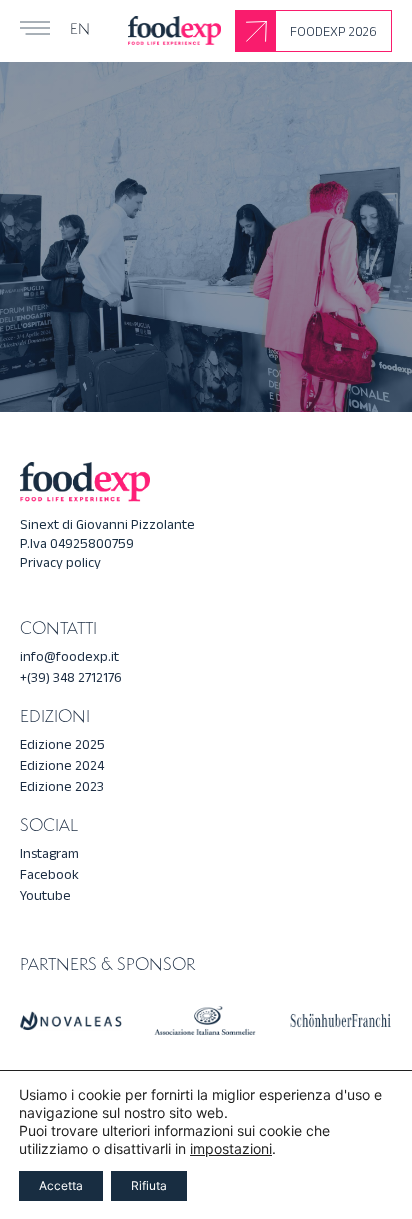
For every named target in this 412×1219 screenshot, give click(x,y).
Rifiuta (149, 1185)
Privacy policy (60, 562)
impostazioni (231, 1148)
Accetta (61, 1185)
